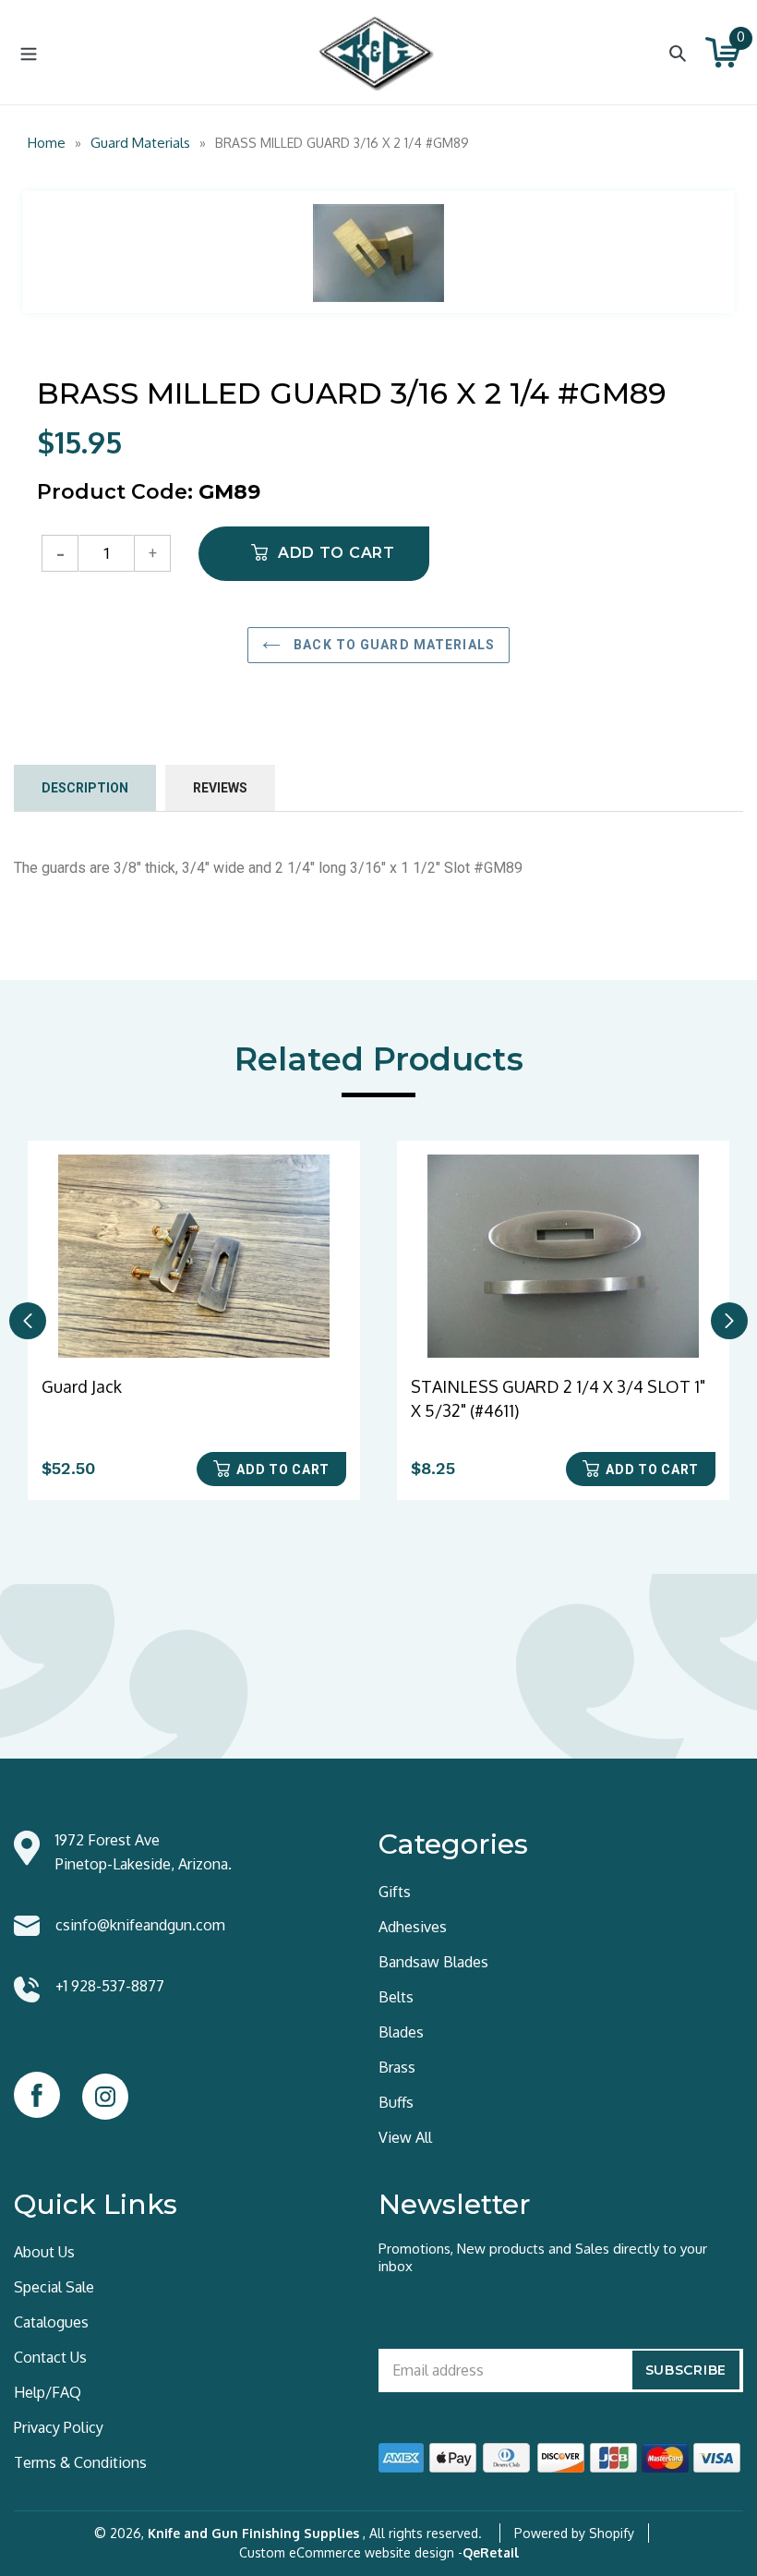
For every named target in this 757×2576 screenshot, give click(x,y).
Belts (396, 1997)
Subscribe (686, 2370)
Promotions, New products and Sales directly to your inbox (543, 2257)
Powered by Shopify (574, 2533)
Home (47, 143)
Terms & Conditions (80, 2462)
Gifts (395, 1892)
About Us (44, 2252)
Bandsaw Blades (433, 1962)
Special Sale (54, 2287)
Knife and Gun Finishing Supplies (253, 2533)
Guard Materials (140, 143)
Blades (401, 2032)
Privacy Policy (59, 2427)
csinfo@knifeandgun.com (140, 1925)
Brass (397, 2067)
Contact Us (50, 2357)
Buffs (396, 2102)
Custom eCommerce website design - (351, 2552)
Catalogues (51, 2322)
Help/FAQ (48, 2392)
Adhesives (413, 1927)
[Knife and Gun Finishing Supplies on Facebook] (37, 2095)
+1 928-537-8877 (110, 1986)
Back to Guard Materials (392, 645)
